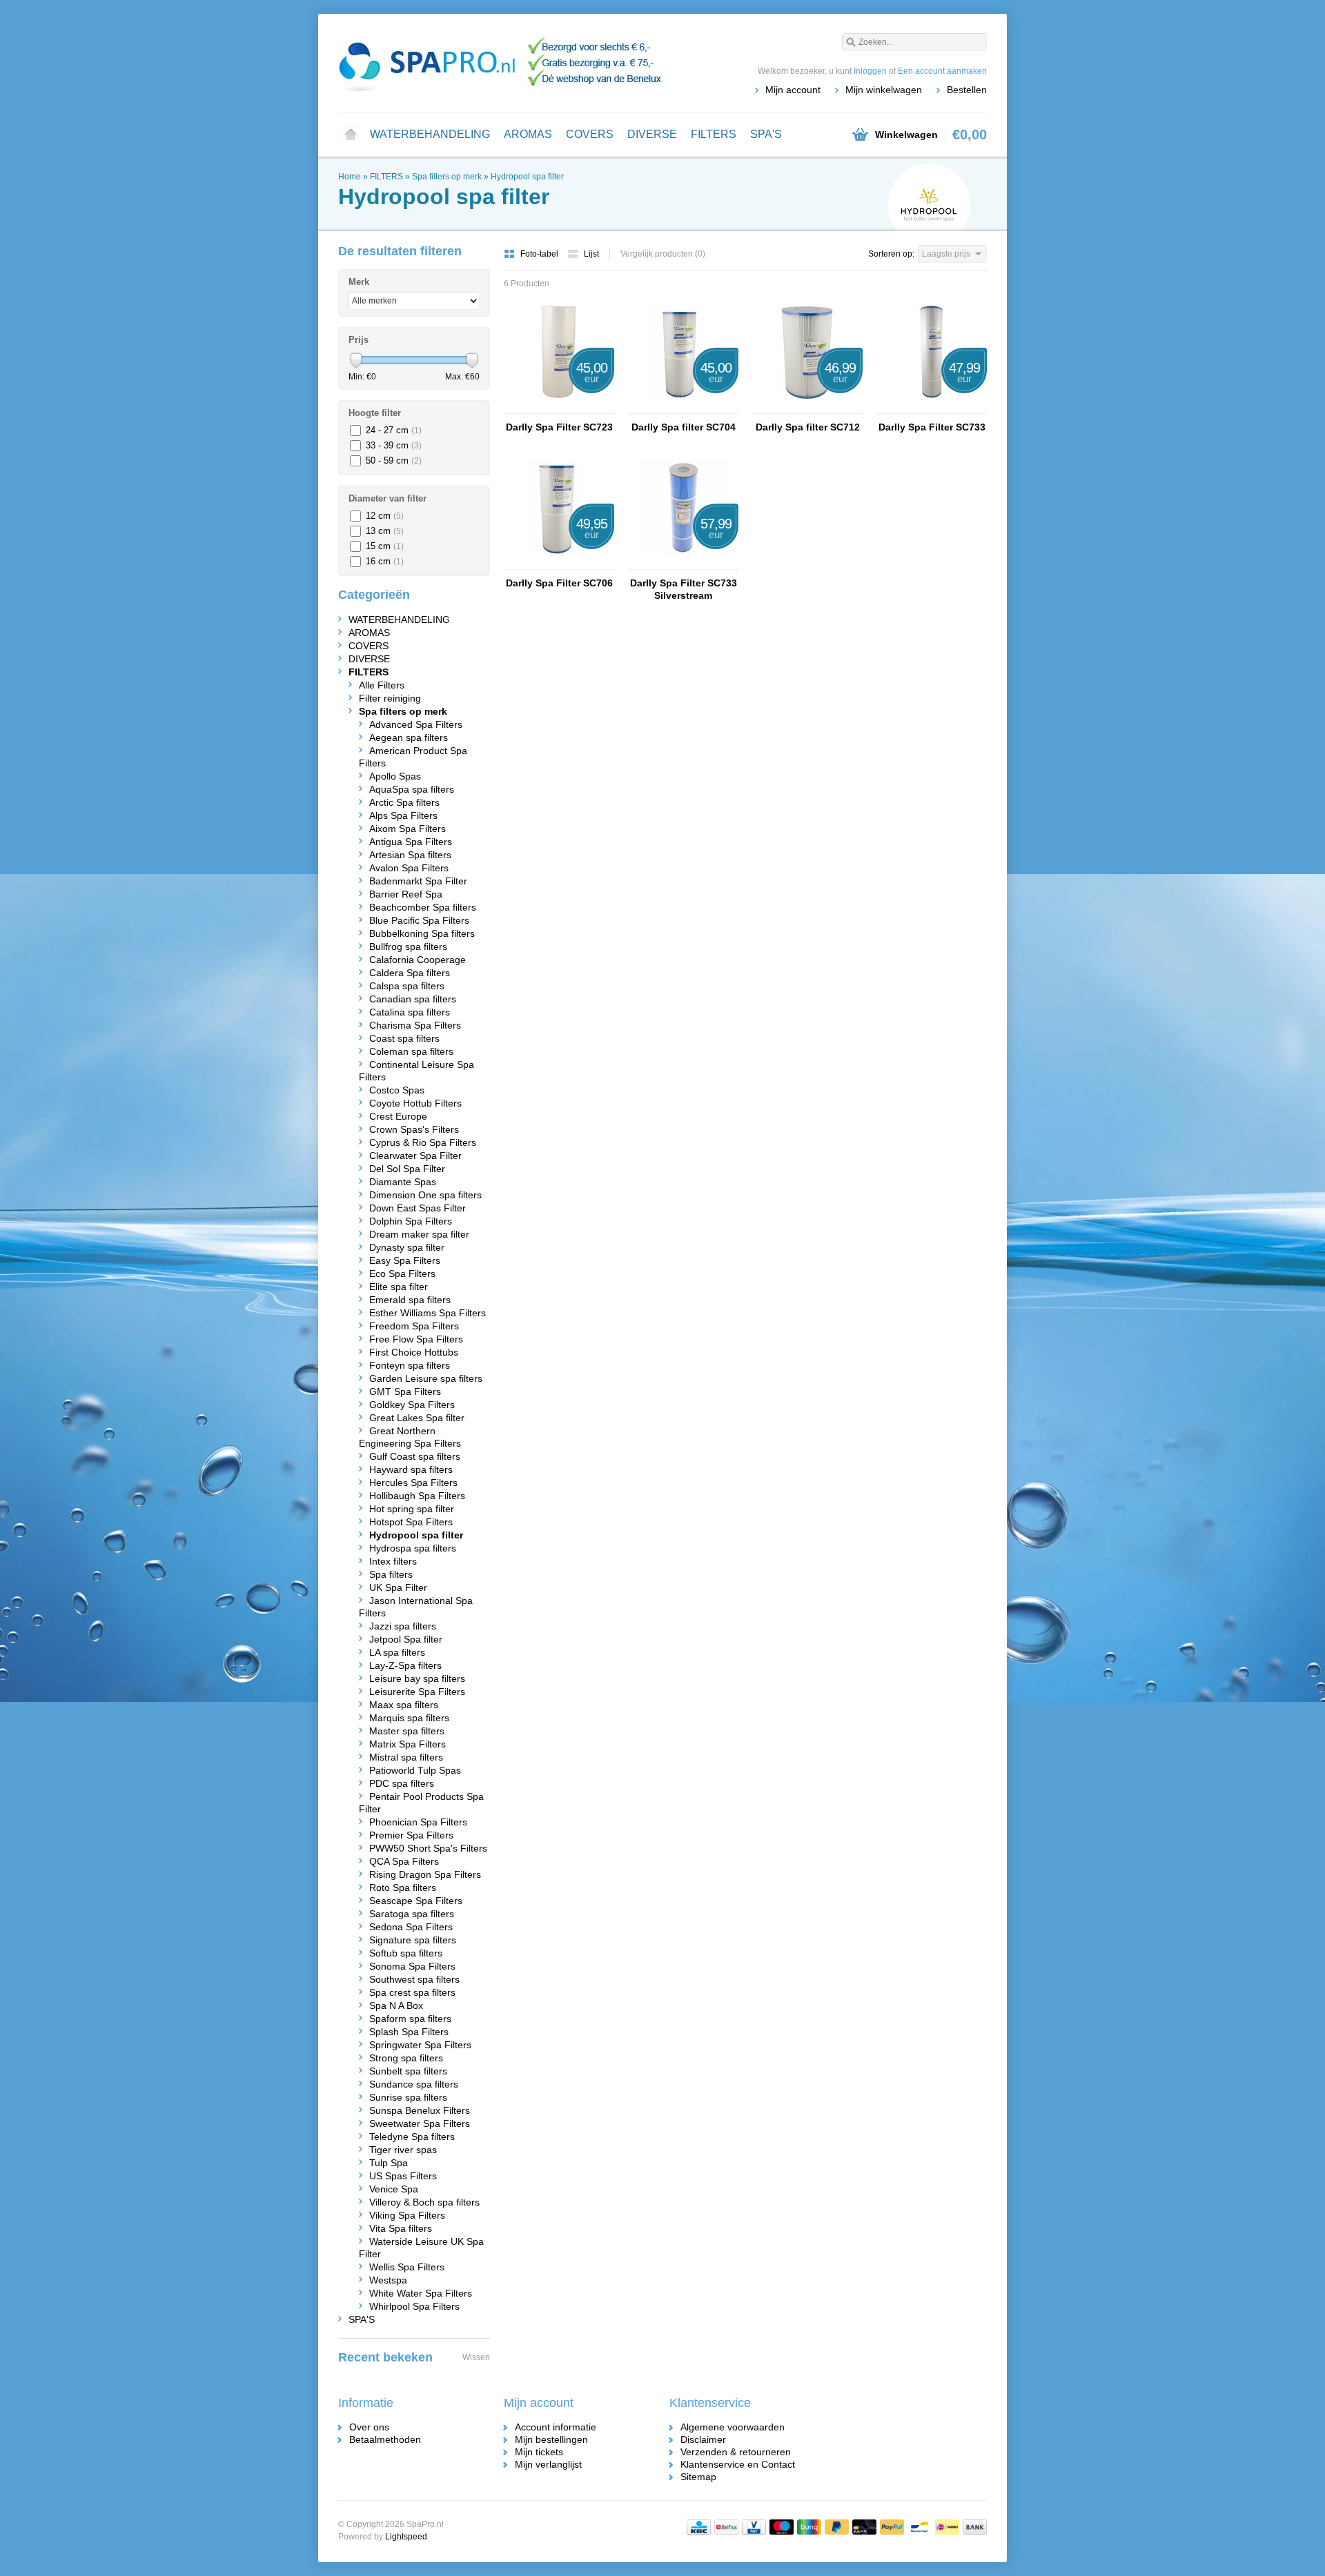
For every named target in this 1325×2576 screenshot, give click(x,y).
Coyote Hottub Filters (415, 1103)
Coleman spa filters (411, 1051)
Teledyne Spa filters (412, 2137)
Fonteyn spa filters (410, 1365)
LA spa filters (397, 1652)
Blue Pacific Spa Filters (419, 920)
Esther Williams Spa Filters (428, 1313)
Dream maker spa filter (419, 1234)
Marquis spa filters (409, 1718)
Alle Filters (382, 685)
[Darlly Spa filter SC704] (683, 407)
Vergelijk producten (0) (663, 254)
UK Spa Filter (398, 1587)
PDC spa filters (402, 1783)
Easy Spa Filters (405, 1260)
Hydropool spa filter (527, 177)
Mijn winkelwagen (884, 90)
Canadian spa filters (413, 999)
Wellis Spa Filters (407, 2267)
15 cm (385, 546)
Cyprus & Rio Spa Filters (423, 1142)
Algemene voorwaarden (733, 2427)
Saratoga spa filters (412, 1914)
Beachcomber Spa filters (423, 907)
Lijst (591, 254)
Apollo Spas (395, 776)
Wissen (476, 2357)
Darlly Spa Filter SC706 (559, 583)
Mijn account (793, 90)
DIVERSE (652, 134)
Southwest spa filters (414, 1979)
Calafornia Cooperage (418, 960)
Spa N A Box (396, 2005)
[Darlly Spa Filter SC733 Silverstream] (683, 563)
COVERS (590, 134)
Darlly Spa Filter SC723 (559, 427)
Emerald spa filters (410, 1300)
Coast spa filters (404, 1038)
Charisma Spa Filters (415, 1025)
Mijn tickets (539, 2452)
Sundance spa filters (414, 2084)
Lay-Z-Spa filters (405, 1665)
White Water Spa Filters (421, 2293)
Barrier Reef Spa (406, 894)
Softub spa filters (406, 1953)
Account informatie (556, 2427)
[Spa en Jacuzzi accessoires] (500, 62)
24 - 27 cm (394, 430)
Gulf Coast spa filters (415, 1456)
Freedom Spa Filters (414, 1326)
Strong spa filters (406, 2058)
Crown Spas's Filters (414, 1129)
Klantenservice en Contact (738, 2464)
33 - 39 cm (394, 445)
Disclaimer (703, 2439)
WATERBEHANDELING (430, 134)
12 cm (385, 516)
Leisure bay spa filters (417, 1678)
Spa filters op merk (447, 177)
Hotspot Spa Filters (411, 1522)
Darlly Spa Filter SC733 (932, 427)
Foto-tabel (540, 254)
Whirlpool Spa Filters (414, 2306)
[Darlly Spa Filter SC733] (932, 407)
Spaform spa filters (410, 2019)
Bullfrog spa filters (408, 947)
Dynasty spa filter (407, 1247)
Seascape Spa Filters (416, 1901)
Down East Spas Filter (418, 1208)
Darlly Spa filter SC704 (684, 427)
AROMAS (528, 134)
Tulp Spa (389, 2163)
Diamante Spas (403, 1182)
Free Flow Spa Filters (416, 1339)
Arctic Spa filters (404, 802)
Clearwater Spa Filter (415, 1156)
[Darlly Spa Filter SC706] (559, 563)
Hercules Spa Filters (413, 1483)
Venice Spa (394, 2189)
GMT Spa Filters (405, 1391)
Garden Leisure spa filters (426, 1378)
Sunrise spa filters (408, 2097)
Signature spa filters (413, 1940)
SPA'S (766, 134)
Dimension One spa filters (425, 1195)
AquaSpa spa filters (412, 789)
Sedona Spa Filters (411, 1927)
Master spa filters (407, 1731)
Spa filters (391, 1574)
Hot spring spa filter (412, 1509)
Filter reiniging (390, 698)
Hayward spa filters (411, 1469)
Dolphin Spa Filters (411, 1221)
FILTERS (714, 134)
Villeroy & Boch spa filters (424, 2202)
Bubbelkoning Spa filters (422, 933)
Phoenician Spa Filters (418, 1822)
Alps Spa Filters (403, 815)
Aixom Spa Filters (408, 829)
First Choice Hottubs (414, 1352)
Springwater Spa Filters (420, 2045)
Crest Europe (398, 1116)
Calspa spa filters (407, 986)
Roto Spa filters (403, 1888)
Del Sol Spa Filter (407, 1169)
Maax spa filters (404, 1705)
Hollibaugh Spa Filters (417, 1496)
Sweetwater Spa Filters (420, 2123)
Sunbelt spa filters (408, 2071)
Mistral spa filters (406, 1757)
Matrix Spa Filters (408, 1744)
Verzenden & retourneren (736, 2452)
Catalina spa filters (410, 1012)
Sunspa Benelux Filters (420, 2110)
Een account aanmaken (942, 71)
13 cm (385, 531)
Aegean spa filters (409, 737)
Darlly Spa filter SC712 (808, 427)
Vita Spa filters (401, 2228)
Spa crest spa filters (412, 1992)
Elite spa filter (399, 1287)
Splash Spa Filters (409, 2032)
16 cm (385, 561)
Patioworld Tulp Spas (415, 1770)
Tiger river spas (403, 2150)
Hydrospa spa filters (413, 1548)
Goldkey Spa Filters (412, 1405)
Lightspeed (406, 2537)
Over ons (369, 2427)
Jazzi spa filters (403, 1626)
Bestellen (967, 90)
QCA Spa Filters (404, 1861)
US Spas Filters (403, 2176)
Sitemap (698, 2477)
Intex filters (393, 1561)
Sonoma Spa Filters (412, 1966)
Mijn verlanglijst (548, 2464)
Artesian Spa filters (410, 855)
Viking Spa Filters (407, 2215)
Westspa (388, 2280)
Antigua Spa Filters (411, 842)
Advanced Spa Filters (416, 724)
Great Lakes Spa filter (417, 1418)
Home (351, 135)
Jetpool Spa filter (406, 1639)
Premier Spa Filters (411, 1835)
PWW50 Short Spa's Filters (428, 1848)
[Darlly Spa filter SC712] (807, 407)
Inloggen (870, 71)
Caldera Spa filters (410, 973)
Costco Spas (397, 1090)
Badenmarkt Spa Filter (418, 881)
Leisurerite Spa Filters (417, 1692)
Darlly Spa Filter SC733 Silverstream (684, 589)
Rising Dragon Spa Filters (425, 1874)
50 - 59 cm (394, 460)
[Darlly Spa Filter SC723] (559, 407)
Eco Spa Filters (402, 1274)
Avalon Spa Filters (409, 868)
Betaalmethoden (385, 2439)
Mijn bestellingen (551, 2439)
